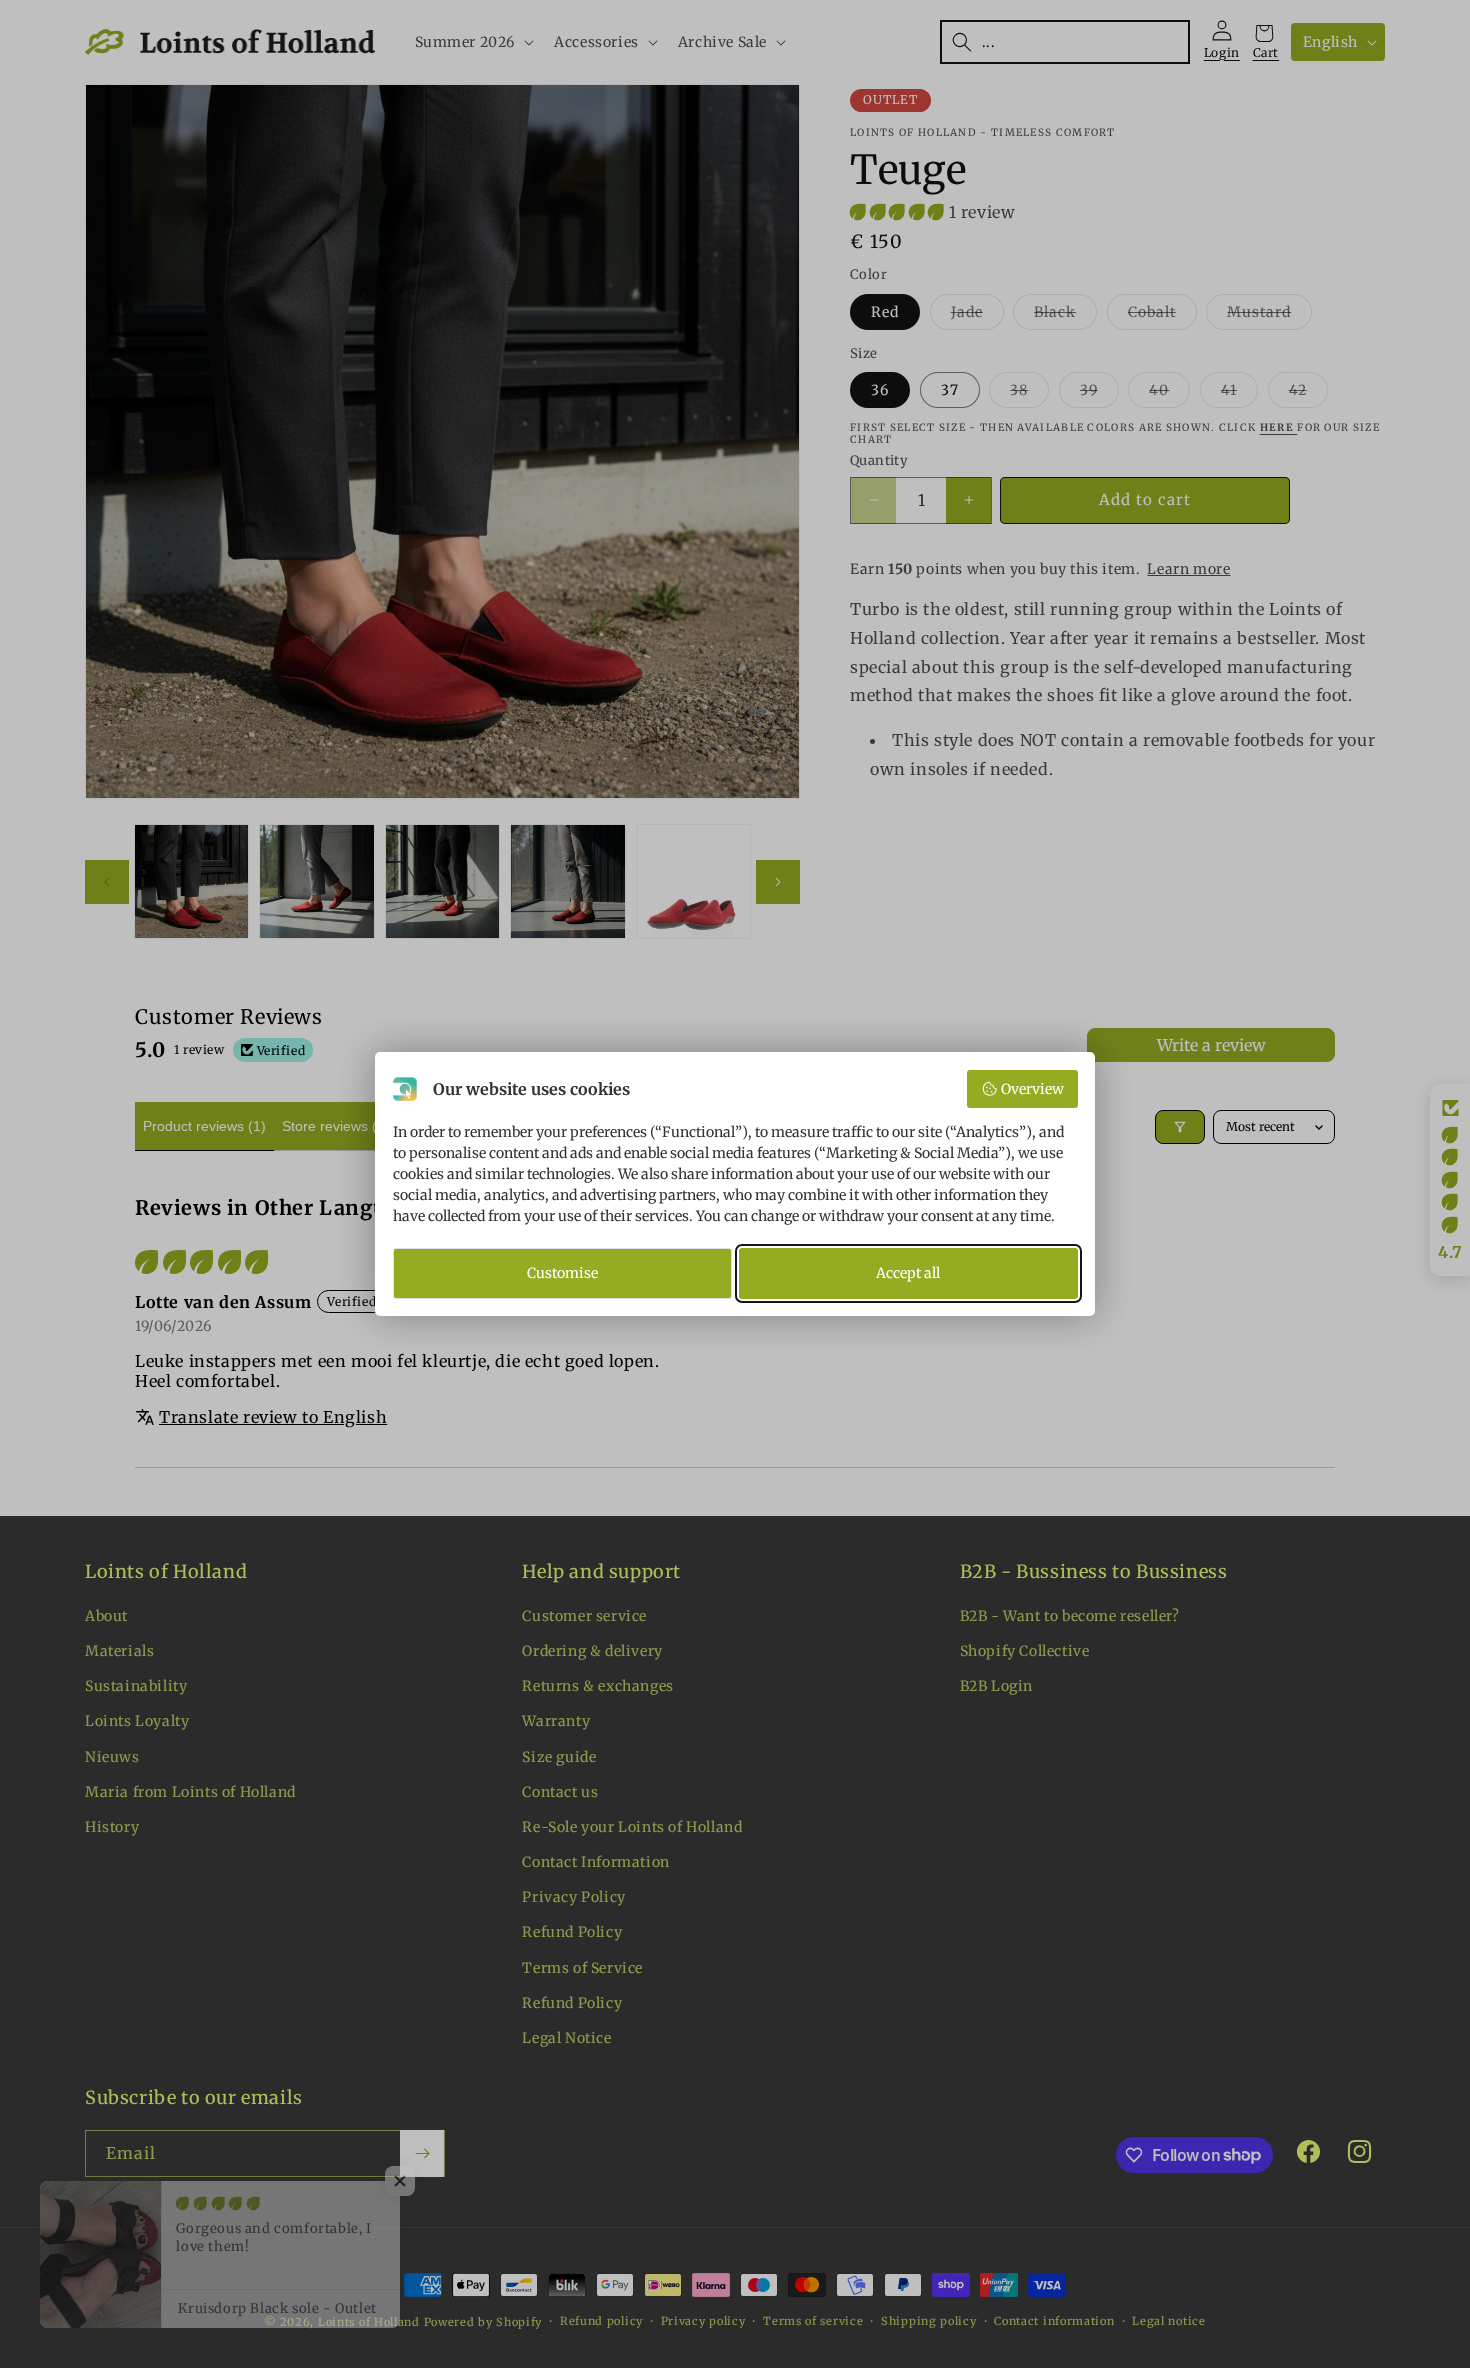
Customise (562, 1273)
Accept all (908, 1273)
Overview (1032, 1089)
